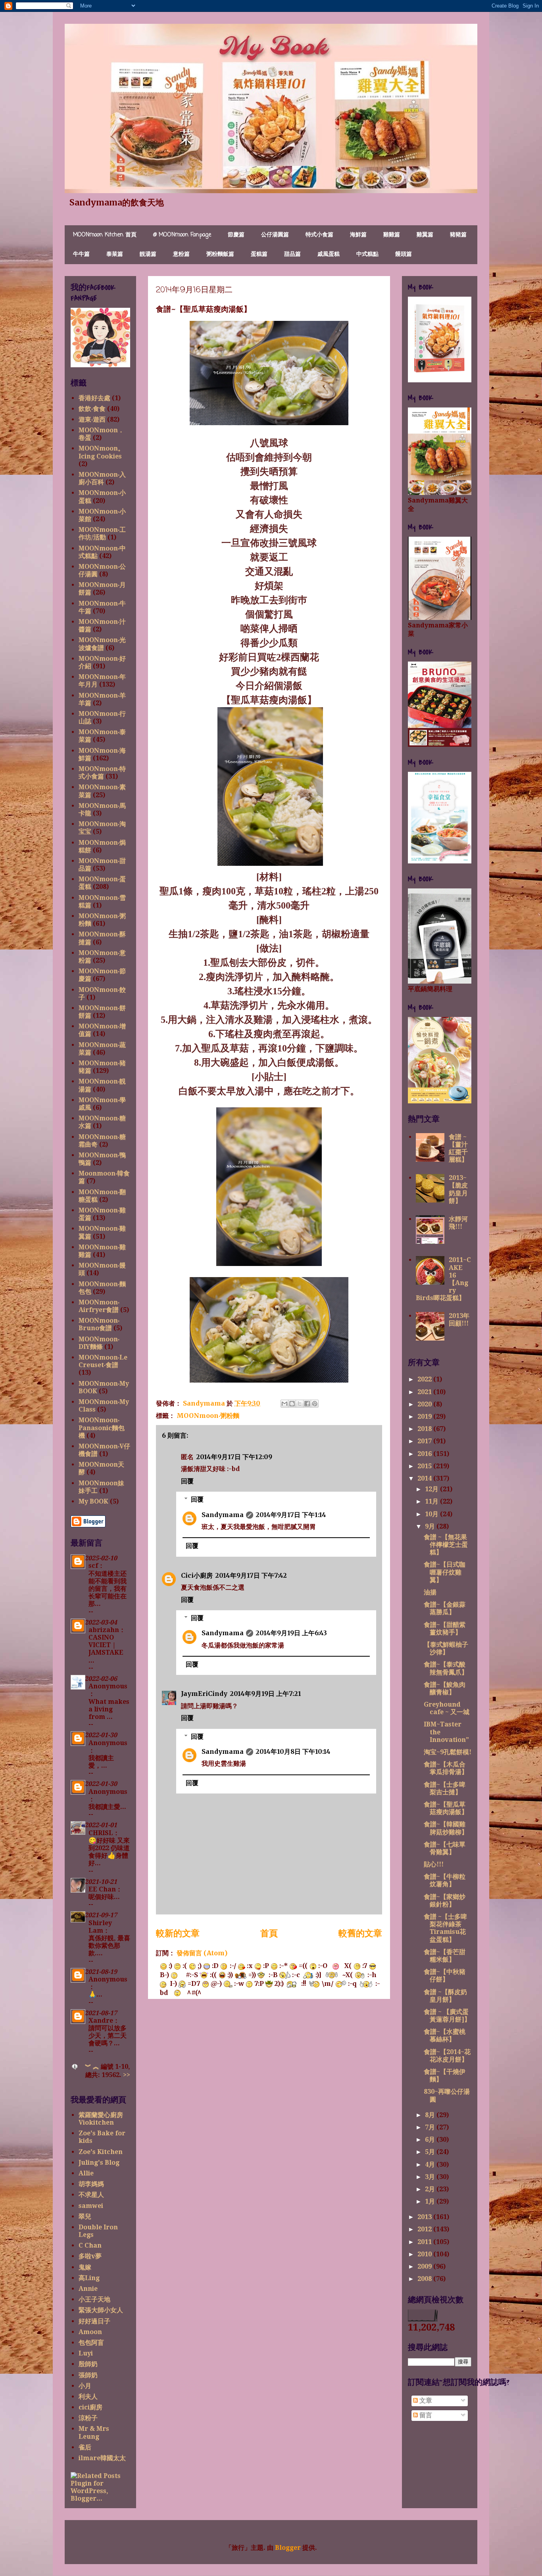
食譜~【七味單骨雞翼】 (445, 1848)
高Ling (89, 2278)
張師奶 (88, 2375)
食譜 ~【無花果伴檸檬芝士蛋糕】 (446, 1545)
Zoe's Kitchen (101, 2152)
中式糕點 (367, 254)
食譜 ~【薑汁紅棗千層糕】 (458, 1148)
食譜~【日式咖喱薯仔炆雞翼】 (445, 1572)
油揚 (430, 1592)
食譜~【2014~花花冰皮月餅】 (447, 2056)
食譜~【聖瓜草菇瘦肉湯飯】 (446, 1808)
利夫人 (88, 2397)
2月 (431, 2189)
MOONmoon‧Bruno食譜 (99, 1324)
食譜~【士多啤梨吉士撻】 (445, 1788)
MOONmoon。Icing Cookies (101, 452)
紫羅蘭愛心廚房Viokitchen (101, 2119)
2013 (425, 2217)
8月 (431, 2115)
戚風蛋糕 (329, 254)
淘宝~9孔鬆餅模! (448, 1752)
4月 (431, 2165)
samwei (91, 2206)
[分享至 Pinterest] (315, 1404)
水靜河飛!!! (458, 1223)
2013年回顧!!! (459, 1320)
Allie (86, 2173)
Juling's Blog (99, 2163)
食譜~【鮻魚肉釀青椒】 (445, 1688)
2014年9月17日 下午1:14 (291, 1515)
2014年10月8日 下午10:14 (293, 1751)
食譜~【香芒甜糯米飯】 (445, 1956)
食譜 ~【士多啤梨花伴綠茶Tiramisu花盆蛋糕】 (445, 1928)
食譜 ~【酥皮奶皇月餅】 (445, 1996)
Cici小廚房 (197, 1575)
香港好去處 (94, 398)
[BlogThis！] (292, 1404)
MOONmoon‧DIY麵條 (99, 1343)
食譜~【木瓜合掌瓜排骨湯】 (446, 1768)
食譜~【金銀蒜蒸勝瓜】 (445, 1608)
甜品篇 (292, 254)
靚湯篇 (148, 254)
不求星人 (91, 2195)
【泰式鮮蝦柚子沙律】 (446, 1648)
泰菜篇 (115, 254)
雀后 (85, 2447)
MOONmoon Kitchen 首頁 (105, 235)
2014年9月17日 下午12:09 (234, 1457)
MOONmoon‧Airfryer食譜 (99, 1306)
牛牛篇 (81, 254)
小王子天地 (94, 2299)
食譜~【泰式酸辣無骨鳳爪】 (446, 1668)
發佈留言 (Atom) (202, 1953)
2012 (425, 2229)
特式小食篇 (319, 235)
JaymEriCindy (204, 1694)
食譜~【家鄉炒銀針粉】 (445, 1901)
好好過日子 (94, 2321)
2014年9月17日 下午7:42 (251, 1575)
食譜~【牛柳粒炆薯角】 (445, 1880)
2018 (425, 1429)
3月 (431, 2177)
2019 (425, 1417)
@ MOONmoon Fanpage (182, 235)
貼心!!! (434, 1864)
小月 (85, 2386)
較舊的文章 (360, 1933)
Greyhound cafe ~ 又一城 (447, 1708)
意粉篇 (181, 254)
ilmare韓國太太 (102, 2458)
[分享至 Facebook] (307, 1404)
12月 (432, 1489)
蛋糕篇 (259, 254)
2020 (425, 1404)
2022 (425, 1379)
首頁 (269, 1933)
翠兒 (85, 2216)
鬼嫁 (85, 2267)
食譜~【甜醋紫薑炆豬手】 (445, 1628)
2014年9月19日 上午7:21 (265, 1694)
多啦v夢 (90, 2256)
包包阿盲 (91, 2343)
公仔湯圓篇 (275, 235)
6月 (431, 2140)
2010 (425, 2254)
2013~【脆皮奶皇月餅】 (458, 1189)
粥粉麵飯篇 (220, 254)
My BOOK (93, 1501)
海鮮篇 (358, 235)
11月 (432, 1501)
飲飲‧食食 (92, 409)
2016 (425, 1454)
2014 (425, 1478)
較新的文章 (178, 1933)
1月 (431, 2201)
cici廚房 (90, 2407)
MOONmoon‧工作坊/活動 (102, 533)
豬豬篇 (458, 235)
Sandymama (223, 1515)
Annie (88, 2289)
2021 (425, 1392)
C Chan (90, 2245)
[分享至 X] (300, 1404)
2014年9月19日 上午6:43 (291, 1633)
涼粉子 (88, 2418)
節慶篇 (236, 235)
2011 (425, 2242)
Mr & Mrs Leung (94, 2432)
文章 (425, 2400)
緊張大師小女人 (101, 2310)
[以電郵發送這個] (284, 1404)
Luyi (86, 2353)
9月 (431, 1526)
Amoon (90, 2332)
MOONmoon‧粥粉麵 (208, 1416)
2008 (425, 2279)
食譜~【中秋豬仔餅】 (445, 1976)
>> (127, 2075)
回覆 (187, 1481)
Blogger (288, 2548)
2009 (425, 2266)
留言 (425, 2415)
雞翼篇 (425, 235)
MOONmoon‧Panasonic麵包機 (102, 1428)
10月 (432, 1514)
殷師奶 (88, 2364)
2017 (425, 1441)
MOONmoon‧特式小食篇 (102, 773)
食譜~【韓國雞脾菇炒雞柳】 (446, 1828)
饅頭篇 (404, 254)
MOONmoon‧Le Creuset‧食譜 (103, 1361)
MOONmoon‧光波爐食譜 (102, 644)
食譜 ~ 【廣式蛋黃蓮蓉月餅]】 (447, 2016)
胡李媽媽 (91, 2184)
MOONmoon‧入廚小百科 (102, 478)
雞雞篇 (392, 235)
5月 (431, 2152)
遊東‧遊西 (92, 419)
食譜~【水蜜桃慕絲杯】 (445, 2035)
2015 (425, 1466)
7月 (431, 2127)
